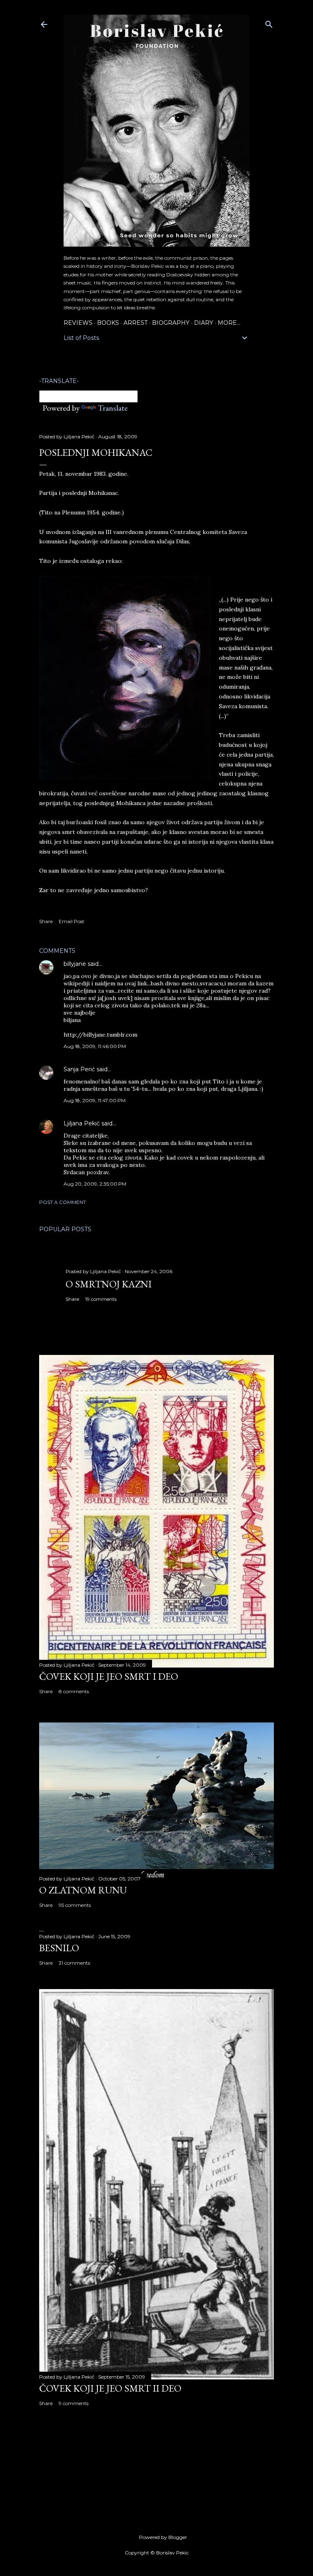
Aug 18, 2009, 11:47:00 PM (95, 1100)
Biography (171, 323)
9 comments (74, 2403)
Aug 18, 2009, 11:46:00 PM (95, 1046)
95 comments (75, 1905)
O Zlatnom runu (83, 1890)
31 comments (74, 1963)
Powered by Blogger (163, 2537)
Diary (204, 323)
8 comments (74, 1691)
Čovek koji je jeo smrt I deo (109, 1676)
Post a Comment (63, 1202)
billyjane (75, 964)
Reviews (78, 323)
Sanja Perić (79, 1069)
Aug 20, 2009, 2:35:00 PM (95, 1184)
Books (108, 323)
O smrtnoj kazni (109, 1284)
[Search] (269, 23)
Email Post (72, 921)
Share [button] (46, 921)
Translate (113, 408)
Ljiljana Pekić (82, 1123)
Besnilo (59, 1948)
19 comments (101, 1299)
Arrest (136, 323)
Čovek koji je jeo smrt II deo (110, 2388)
